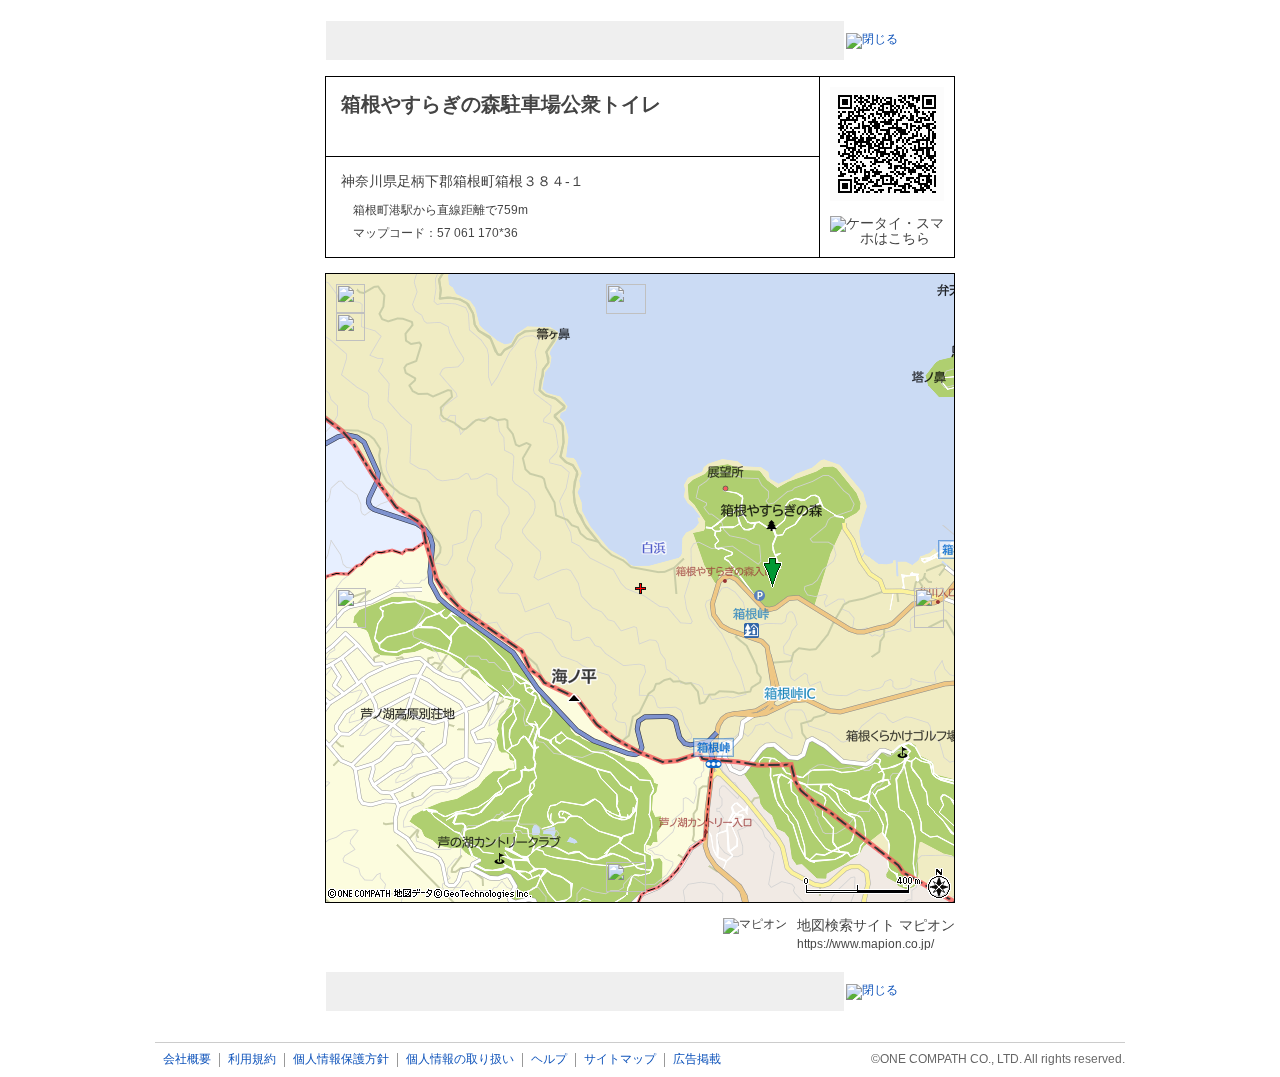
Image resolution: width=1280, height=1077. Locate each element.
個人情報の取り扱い (460, 1059)
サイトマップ (620, 1059)
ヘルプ (549, 1059)
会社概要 (187, 1059)
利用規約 (252, 1059)
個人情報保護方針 (341, 1059)
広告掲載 (697, 1059)
